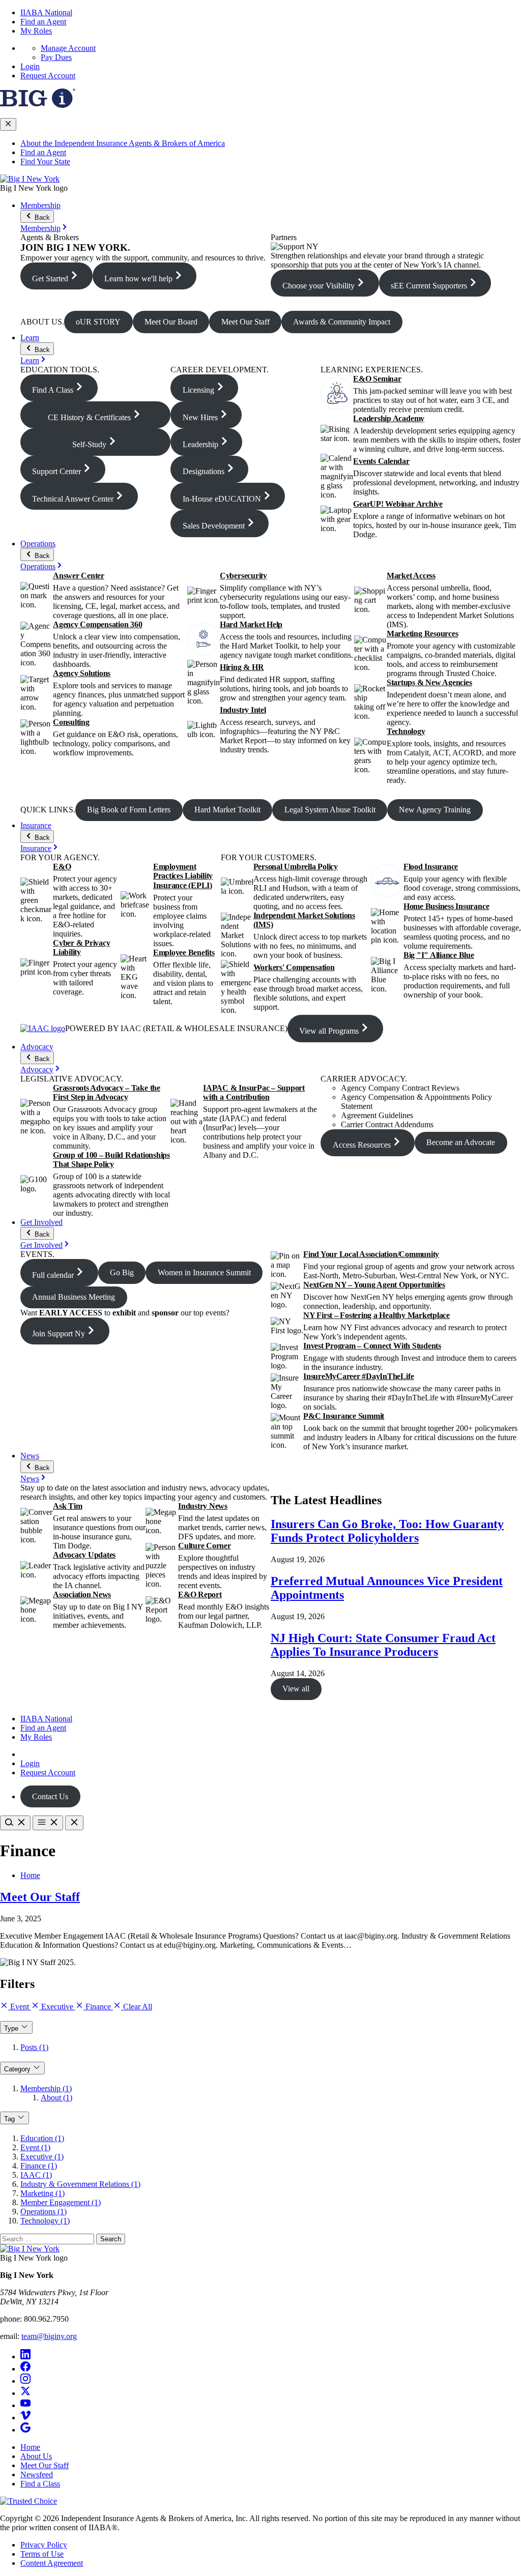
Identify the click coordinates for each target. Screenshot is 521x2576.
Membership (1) (46, 2088)
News (30, 1456)
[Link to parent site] (38, 105)
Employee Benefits (184, 953)
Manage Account (68, 48)
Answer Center (79, 576)
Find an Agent (43, 22)
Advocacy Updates (84, 1555)
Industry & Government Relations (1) (80, 2184)
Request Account (48, 76)
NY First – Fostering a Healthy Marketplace (377, 1315)
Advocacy (37, 1047)
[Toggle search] (15, 1823)
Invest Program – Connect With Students (372, 1346)
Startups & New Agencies (429, 682)
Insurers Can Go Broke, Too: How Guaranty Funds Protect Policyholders (387, 1531)
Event (20, 2007)
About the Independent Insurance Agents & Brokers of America (123, 143)
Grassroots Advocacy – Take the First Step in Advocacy (107, 1092)
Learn (30, 338)
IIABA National (46, 12)
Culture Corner (205, 1546)
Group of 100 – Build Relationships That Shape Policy (111, 1160)
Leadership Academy (389, 418)
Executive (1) (42, 2157)
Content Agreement (52, 2563)
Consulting (71, 722)
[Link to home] (30, 179)
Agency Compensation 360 (97, 624)
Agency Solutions (82, 673)
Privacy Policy (44, 2545)
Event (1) (35, 2147)
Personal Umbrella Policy (296, 867)
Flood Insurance (431, 867)
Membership (40, 205)
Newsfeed (37, 2475)
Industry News (203, 1506)
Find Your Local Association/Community (371, 1254)
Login (30, 66)
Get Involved (41, 1222)
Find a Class (40, 2484)
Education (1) (42, 2138)
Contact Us (50, 1796)
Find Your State (45, 162)
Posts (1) (34, 2047)
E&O (62, 867)
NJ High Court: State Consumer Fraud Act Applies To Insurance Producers (383, 1645)
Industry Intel (243, 710)
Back (41, 217)
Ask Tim (67, 1506)
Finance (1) (39, 2166)
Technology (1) (45, 2221)
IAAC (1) (36, 2175)
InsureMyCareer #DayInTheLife (358, 1376)
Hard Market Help (251, 624)
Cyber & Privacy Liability (81, 947)
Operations (38, 544)
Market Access (411, 576)
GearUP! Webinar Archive (398, 504)
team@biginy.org (49, 2336)
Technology (406, 731)
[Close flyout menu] (8, 124)
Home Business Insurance (446, 906)
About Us (36, 2456)
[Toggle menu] (48, 1823)
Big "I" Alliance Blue (439, 955)
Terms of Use (42, 2554)
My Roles (36, 31)
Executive (57, 2007)
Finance (98, 2007)
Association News (82, 1594)
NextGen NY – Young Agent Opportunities (374, 1285)
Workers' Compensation (294, 967)
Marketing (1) (42, 2193)
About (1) (56, 2098)
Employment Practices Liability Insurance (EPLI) (183, 876)
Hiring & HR (242, 667)
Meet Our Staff (40, 1897)
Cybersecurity (243, 576)
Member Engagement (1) (61, 2202)
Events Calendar (381, 461)
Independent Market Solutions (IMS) (304, 920)
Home (30, 1875)
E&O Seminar (377, 379)
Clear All (137, 2007)
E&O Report (200, 1594)
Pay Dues (56, 57)
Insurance (36, 825)
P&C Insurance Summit (344, 1416)
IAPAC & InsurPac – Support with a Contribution (254, 1092)
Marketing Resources (422, 634)
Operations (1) (44, 2212)
